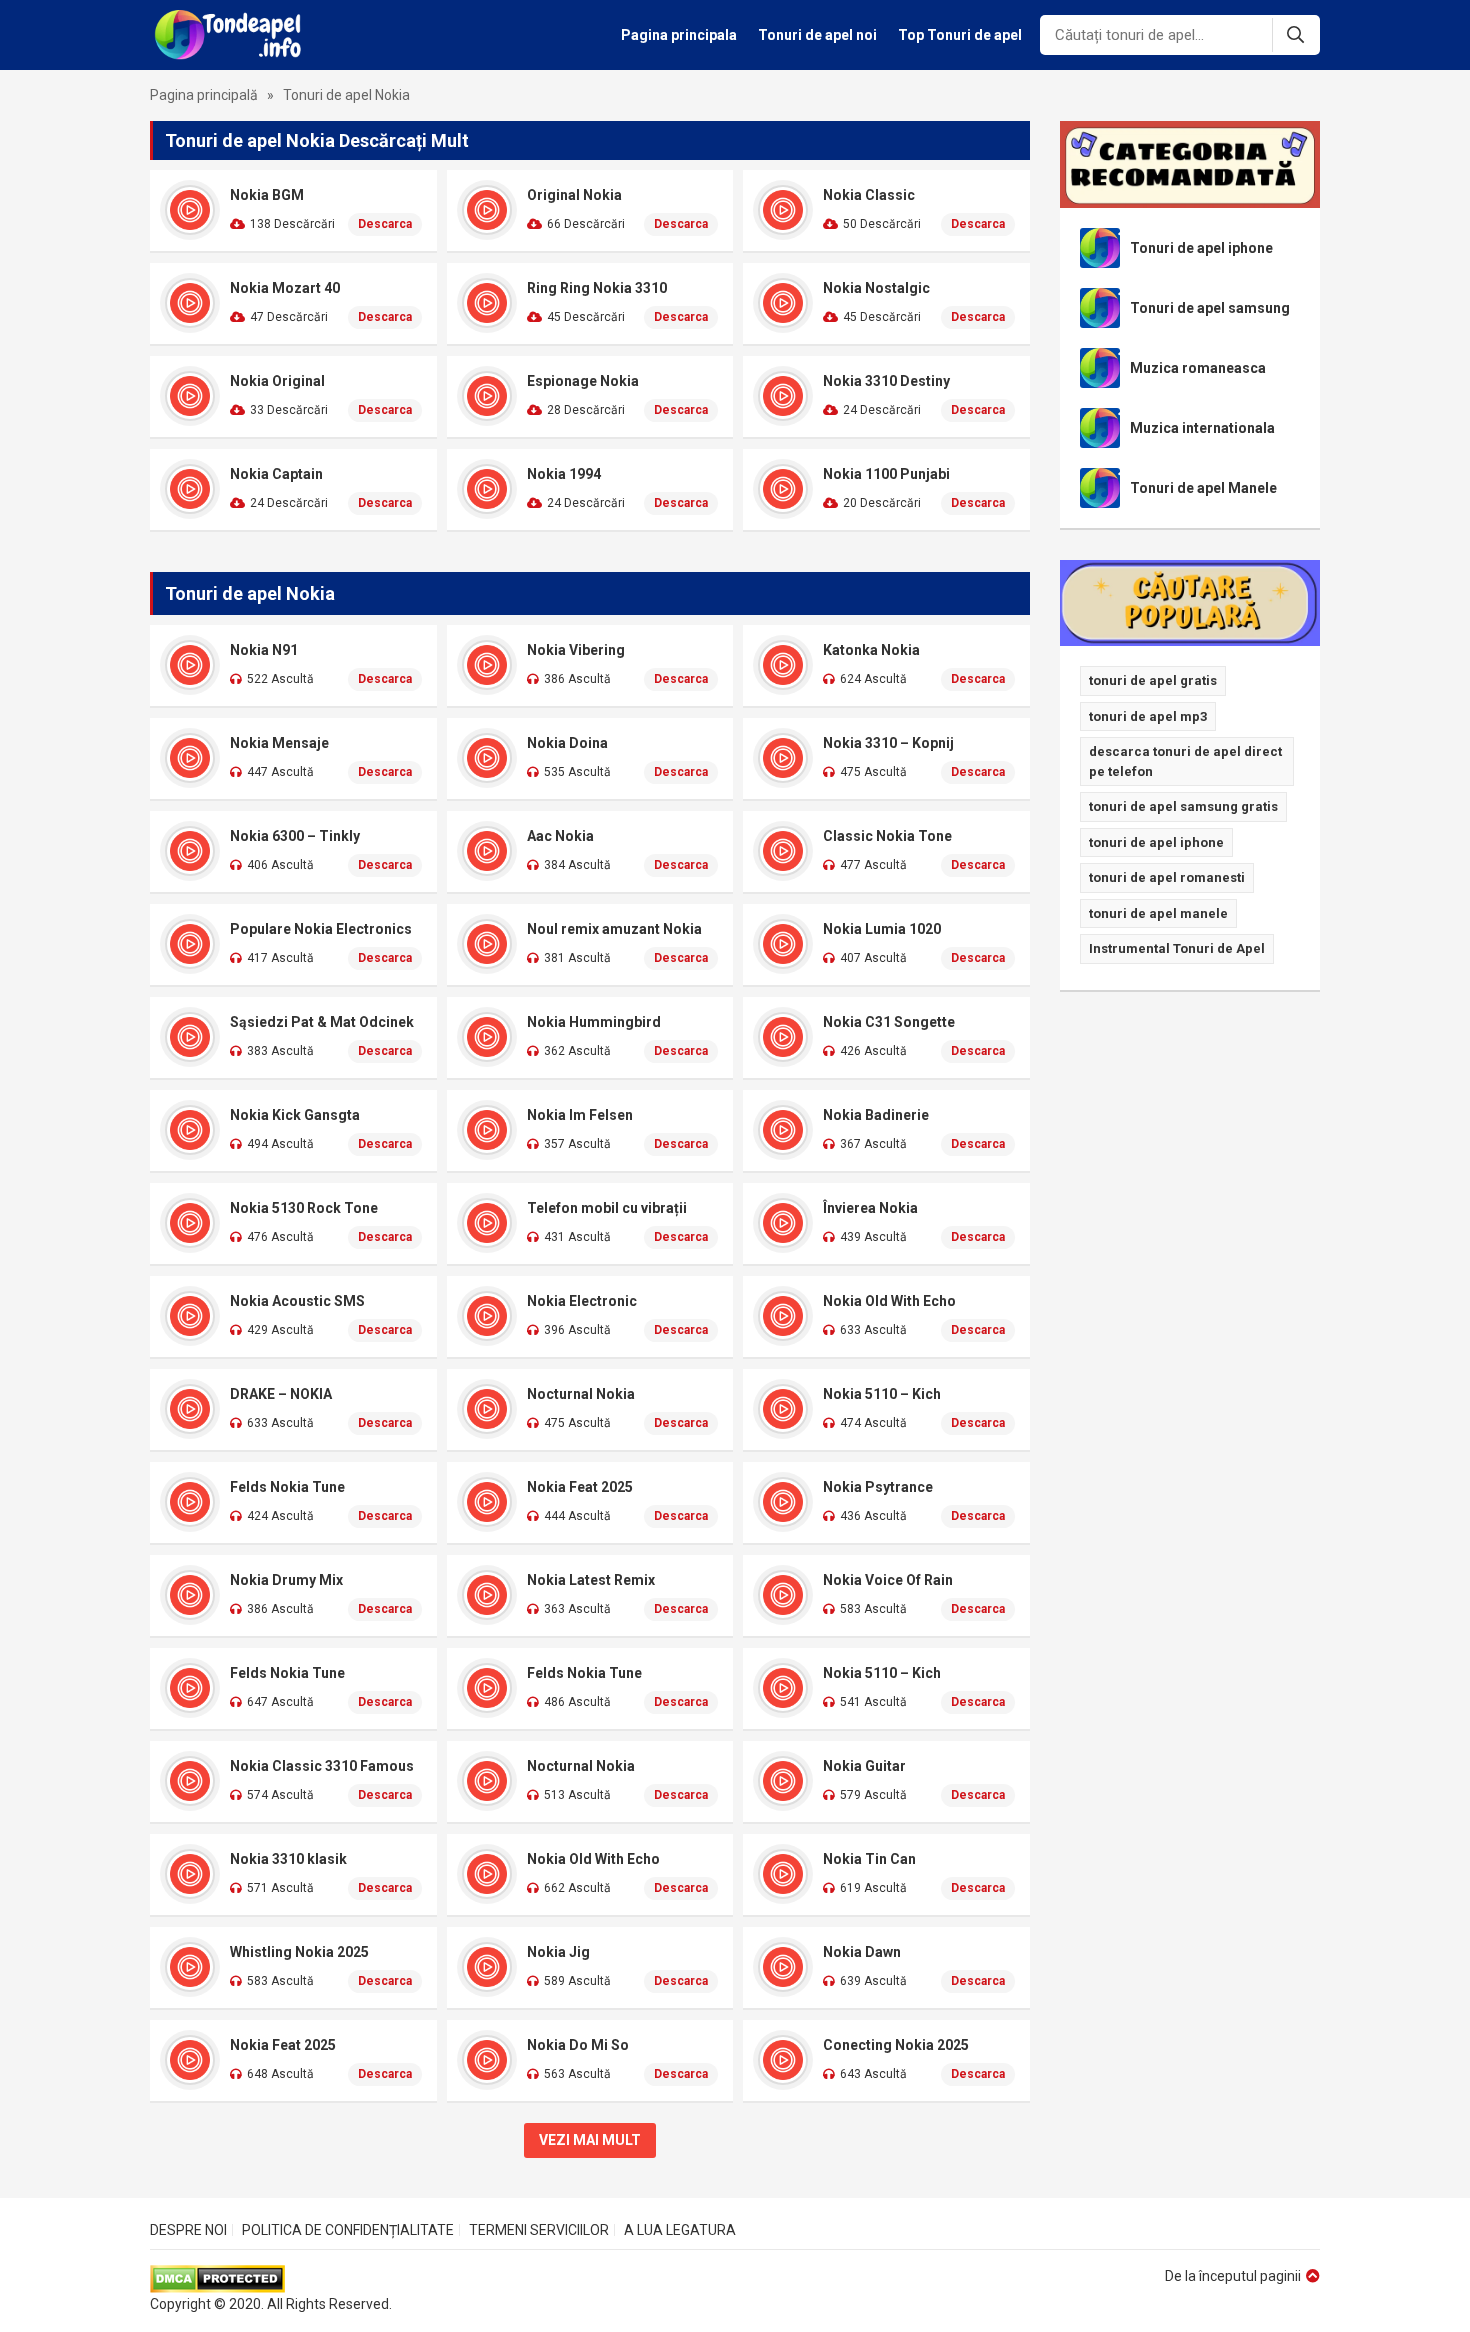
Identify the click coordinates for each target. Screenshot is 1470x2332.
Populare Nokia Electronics (321, 929)
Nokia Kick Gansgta (295, 1115)
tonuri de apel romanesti (1167, 877)
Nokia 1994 (564, 474)
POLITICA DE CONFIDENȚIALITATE (348, 2230)
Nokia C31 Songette (889, 1022)
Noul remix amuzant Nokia (614, 929)
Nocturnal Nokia (581, 1394)
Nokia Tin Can (869, 1859)
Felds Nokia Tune (287, 1487)
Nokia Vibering (576, 650)
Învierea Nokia (870, 1208)
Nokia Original (277, 381)
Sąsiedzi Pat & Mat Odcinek (322, 1022)
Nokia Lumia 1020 (882, 929)
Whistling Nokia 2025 (299, 1952)
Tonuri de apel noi (817, 35)
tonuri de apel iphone (1156, 842)
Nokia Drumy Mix (286, 1580)
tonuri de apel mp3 (1148, 716)
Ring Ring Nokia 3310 (597, 288)
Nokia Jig (558, 1952)
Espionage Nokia (583, 381)
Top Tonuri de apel (960, 35)
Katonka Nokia (871, 650)
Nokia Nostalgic (876, 288)
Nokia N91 (264, 650)
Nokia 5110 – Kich (882, 1394)
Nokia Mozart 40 (285, 288)
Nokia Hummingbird (594, 1022)
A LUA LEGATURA (680, 2230)
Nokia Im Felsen (580, 1115)
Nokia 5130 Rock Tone (304, 1208)
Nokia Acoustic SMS (297, 1301)
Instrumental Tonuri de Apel (1177, 948)
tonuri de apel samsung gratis (1183, 806)
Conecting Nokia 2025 (896, 2045)
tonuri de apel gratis (1153, 680)
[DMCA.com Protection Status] (271, 2279)
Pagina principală (204, 95)
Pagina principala (679, 35)
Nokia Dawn (862, 1952)
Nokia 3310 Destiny (886, 381)
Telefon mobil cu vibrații (607, 1208)
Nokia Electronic (582, 1301)
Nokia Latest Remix (591, 1580)
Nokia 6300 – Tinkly (295, 836)
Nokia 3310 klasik (288, 1859)
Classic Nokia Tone (887, 836)
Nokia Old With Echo (889, 1301)
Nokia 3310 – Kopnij (888, 743)
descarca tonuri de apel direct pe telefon (1185, 761)
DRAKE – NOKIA (281, 1394)
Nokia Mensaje (279, 743)
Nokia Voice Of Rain (888, 1580)
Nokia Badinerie (876, 1115)
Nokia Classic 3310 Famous (322, 1766)
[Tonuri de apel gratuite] (233, 35)
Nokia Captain (276, 474)
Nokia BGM (267, 195)
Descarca (385, 224)
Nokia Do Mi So (578, 2045)
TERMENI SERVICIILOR (539, 2230)
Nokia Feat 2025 (580, 1487)
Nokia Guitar (864, 1766)
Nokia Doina (567, 743)
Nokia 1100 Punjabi (886, 474)
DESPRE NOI (188, 2230)
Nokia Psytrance (878, 1487)
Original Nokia (574, 195)
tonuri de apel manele (1158, 913)
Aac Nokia (560, 836)
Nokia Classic (869, 195)
